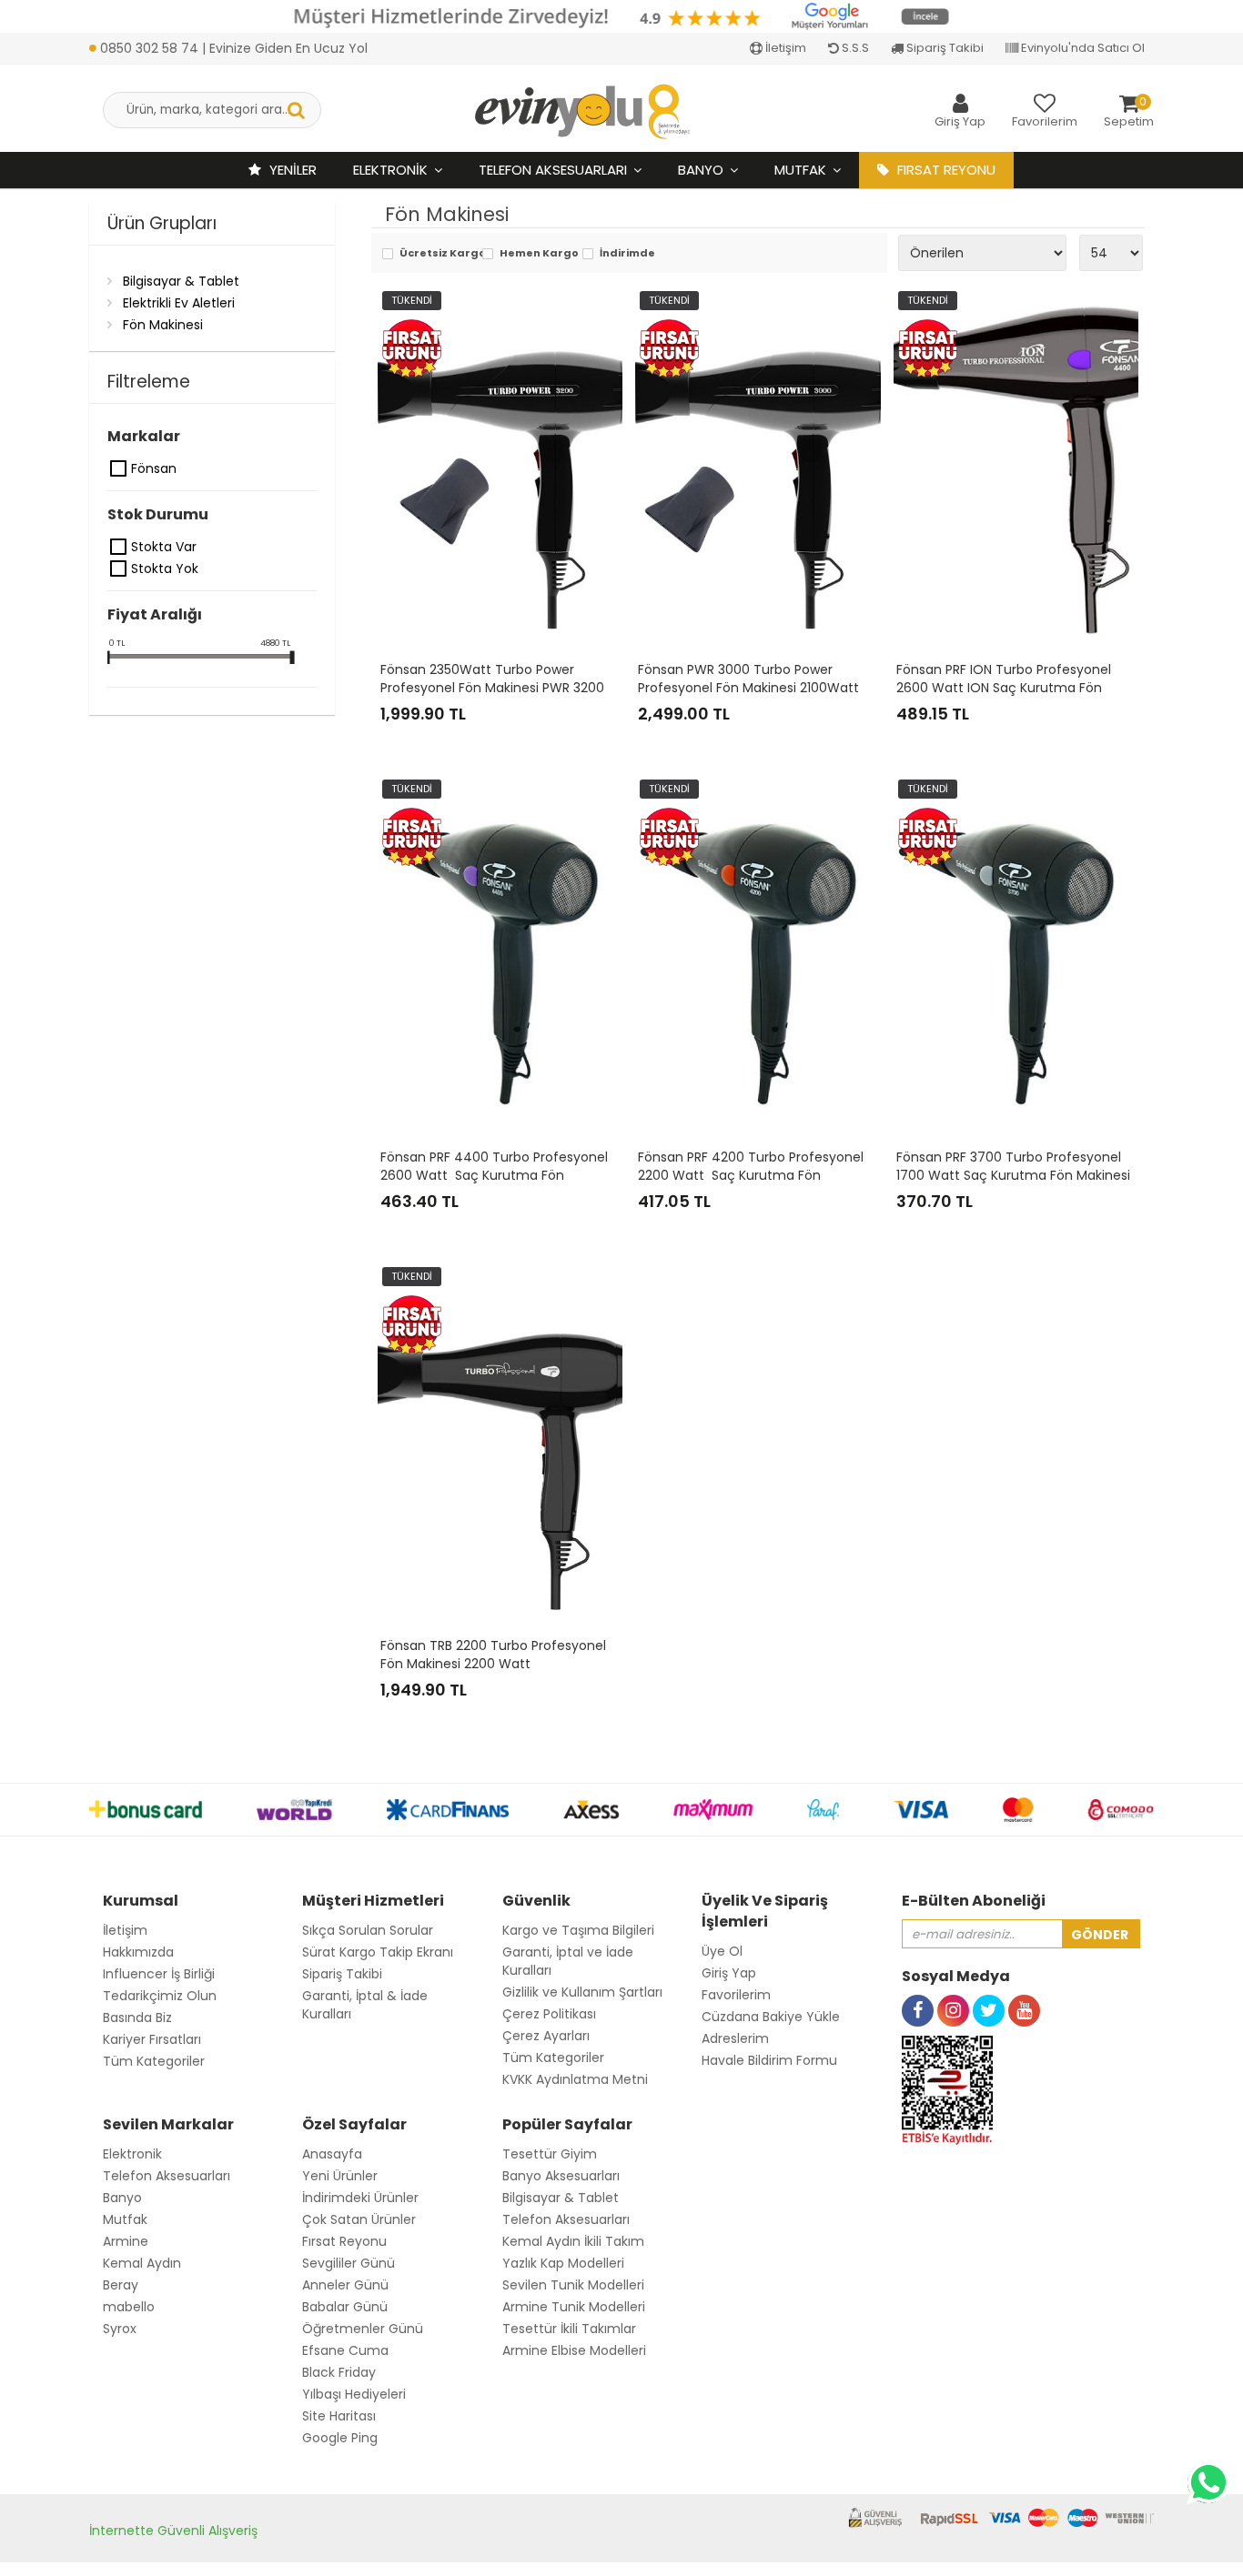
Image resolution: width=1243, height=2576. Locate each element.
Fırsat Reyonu (344, 2241)
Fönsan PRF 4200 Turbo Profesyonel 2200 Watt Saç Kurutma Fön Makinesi (753, 1175)
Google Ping (340, 2438)
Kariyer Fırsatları (152, 2039)
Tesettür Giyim (550, 2154)
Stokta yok (119, 569)
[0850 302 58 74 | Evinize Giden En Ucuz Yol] (228, 29)
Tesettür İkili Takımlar (569, 2329)
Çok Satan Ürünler (359, 2219)
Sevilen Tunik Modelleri (573, 2285)
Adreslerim (735, 2038)
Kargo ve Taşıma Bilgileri (578, 1930)
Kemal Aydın (142, 2263)
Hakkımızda (138, 1952)
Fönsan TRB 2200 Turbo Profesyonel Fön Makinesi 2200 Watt (495, 1655)
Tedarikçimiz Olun (160, 1996)
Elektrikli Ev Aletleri (179, 303)
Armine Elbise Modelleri (574, 2350)
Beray (121, 2285)
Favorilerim (736, 1995)
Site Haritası (339, 2416)
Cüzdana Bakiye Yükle (771, 2017)
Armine (126, 2241)
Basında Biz (137, 2018)
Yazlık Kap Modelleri (563, 2263)
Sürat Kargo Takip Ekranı (378, 1952)
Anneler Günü (345, 2285)
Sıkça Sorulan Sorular (368, 1930)
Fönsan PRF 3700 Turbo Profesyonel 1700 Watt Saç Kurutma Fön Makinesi (1013, 1166)
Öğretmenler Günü (363, 2329)
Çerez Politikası (549, 2014)
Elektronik (390, 170)
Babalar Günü (345, 2307)
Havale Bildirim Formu (769, 2060)
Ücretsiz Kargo (436, 254)
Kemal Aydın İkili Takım (573, 2241)
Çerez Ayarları (546, 2036)
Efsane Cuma (345, 2350)
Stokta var (119, 547)
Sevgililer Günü (349, 2263)
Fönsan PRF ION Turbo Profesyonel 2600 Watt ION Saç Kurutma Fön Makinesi (1006, 688)
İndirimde (627, 254)
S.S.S (854, 48)
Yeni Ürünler (340, 2176)
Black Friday (339, 2372)
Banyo (701, 170)
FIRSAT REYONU (945, 170)
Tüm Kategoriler (154, 2061)
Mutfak (800, 170)
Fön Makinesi (163, 325)
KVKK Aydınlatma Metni (575, 2079)
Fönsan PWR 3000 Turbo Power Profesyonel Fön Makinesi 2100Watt (750, 679)
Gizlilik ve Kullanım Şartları (582, 1992)
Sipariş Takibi (944, 48)
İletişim (784, 48)
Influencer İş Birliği (159, 1974)
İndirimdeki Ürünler (360, 2198)
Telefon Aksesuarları (553, 170)
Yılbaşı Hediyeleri (354, 2394)
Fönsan (119, 468)
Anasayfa (332, 2154)
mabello (129, 2307)
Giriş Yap (729, 1973)
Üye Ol (722, 1951)
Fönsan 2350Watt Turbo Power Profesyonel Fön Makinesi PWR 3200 (494, 679)
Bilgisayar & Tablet (181, 281)
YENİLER (291, 170)
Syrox (120, 2329)
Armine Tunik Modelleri (574, 2307)
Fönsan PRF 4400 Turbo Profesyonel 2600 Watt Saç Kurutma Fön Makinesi (496, 1175)
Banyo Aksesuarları (561, 2176)
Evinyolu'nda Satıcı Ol (1081, 48)
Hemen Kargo (536, 254)
